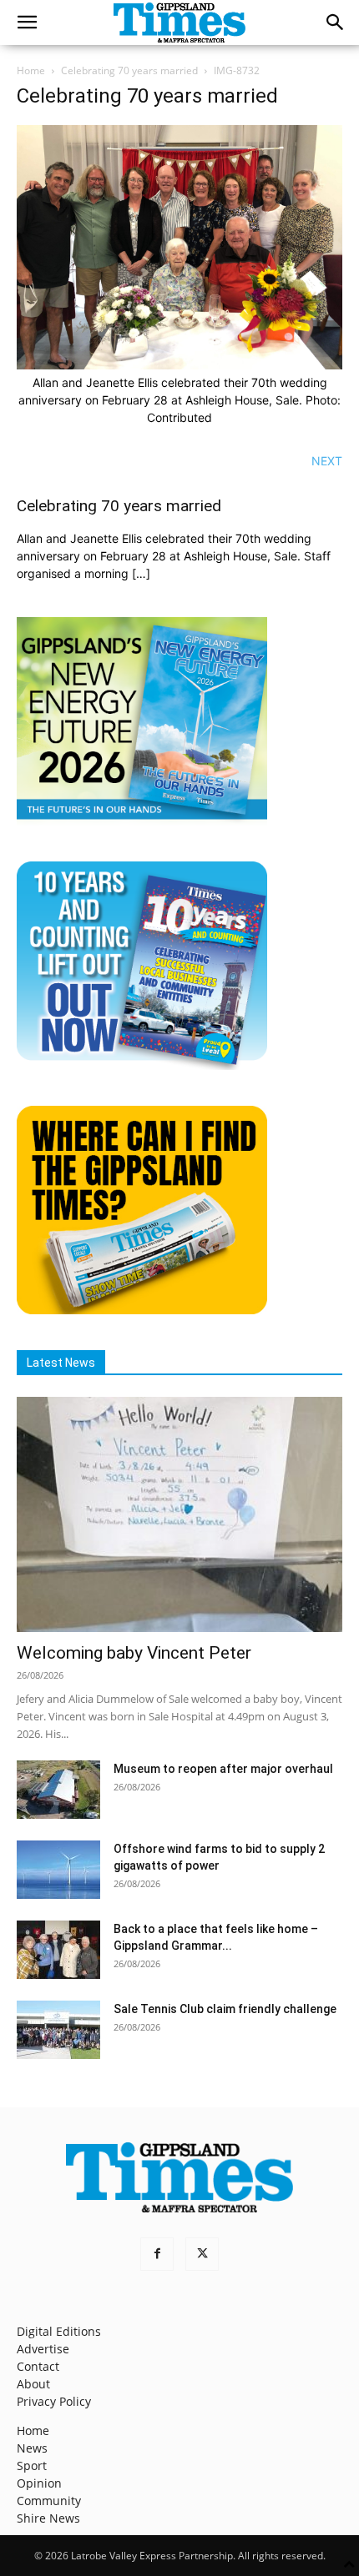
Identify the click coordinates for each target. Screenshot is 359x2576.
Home (31, 70)
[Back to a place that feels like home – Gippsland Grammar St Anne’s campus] (58, 1950)
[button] (27, 23)
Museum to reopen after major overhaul (223, 1769)
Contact (38, 2366)
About (33, 2384)
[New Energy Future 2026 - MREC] (142, 821)
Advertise (43, 2349)
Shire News (48, 2518)
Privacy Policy (54, 2401)
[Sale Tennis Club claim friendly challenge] (58, 2030)
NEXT (327, 461)
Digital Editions (59, 2331)
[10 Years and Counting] (142, 1065)
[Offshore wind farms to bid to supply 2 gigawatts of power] (58, 1870)
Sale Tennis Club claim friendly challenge (225, 2009)
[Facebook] (157, 2254)
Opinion (39, 2483)
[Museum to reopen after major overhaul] (58, 1790)
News (32, 2448)
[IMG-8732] (179, 365)
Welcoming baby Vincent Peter (134, 1653)
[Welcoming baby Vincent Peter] (179, 1515)
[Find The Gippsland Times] (142, 1310)
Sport (32, 2466)
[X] (202, 2254)
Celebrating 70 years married (129, 70)
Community (49, 2501)
